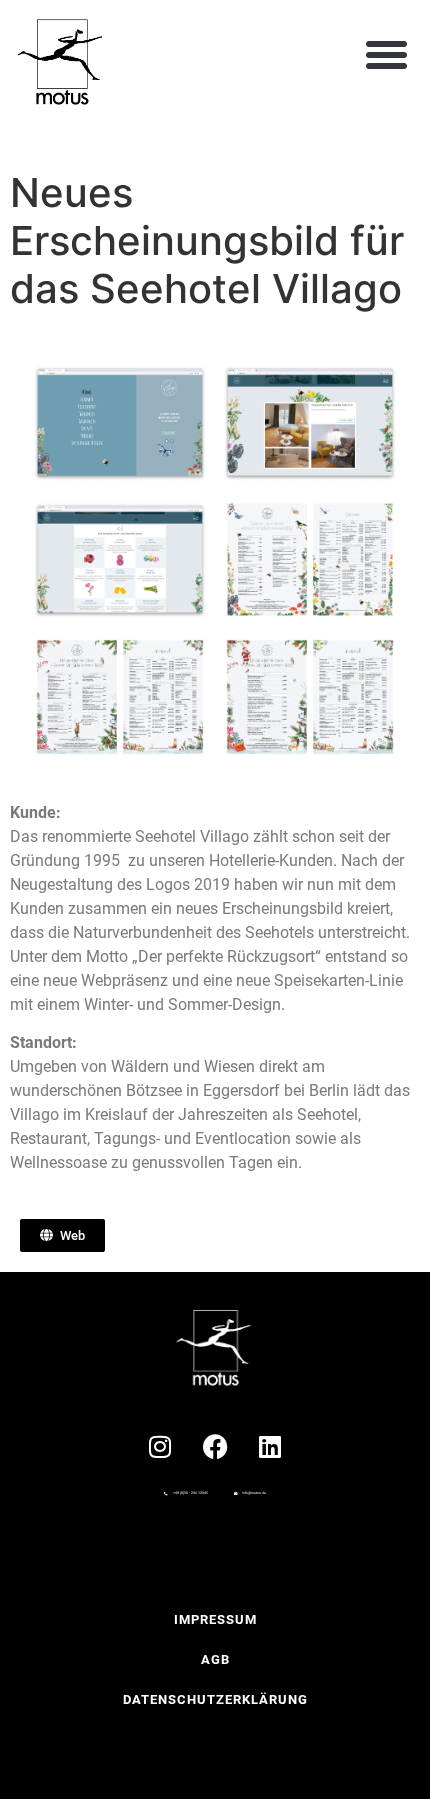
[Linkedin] (270, 1446)
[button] (387, 55)
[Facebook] (215, 1446)
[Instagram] (160, 1446)
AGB (215, 1659)
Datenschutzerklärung (215, 1699)
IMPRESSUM (215, 1619)
